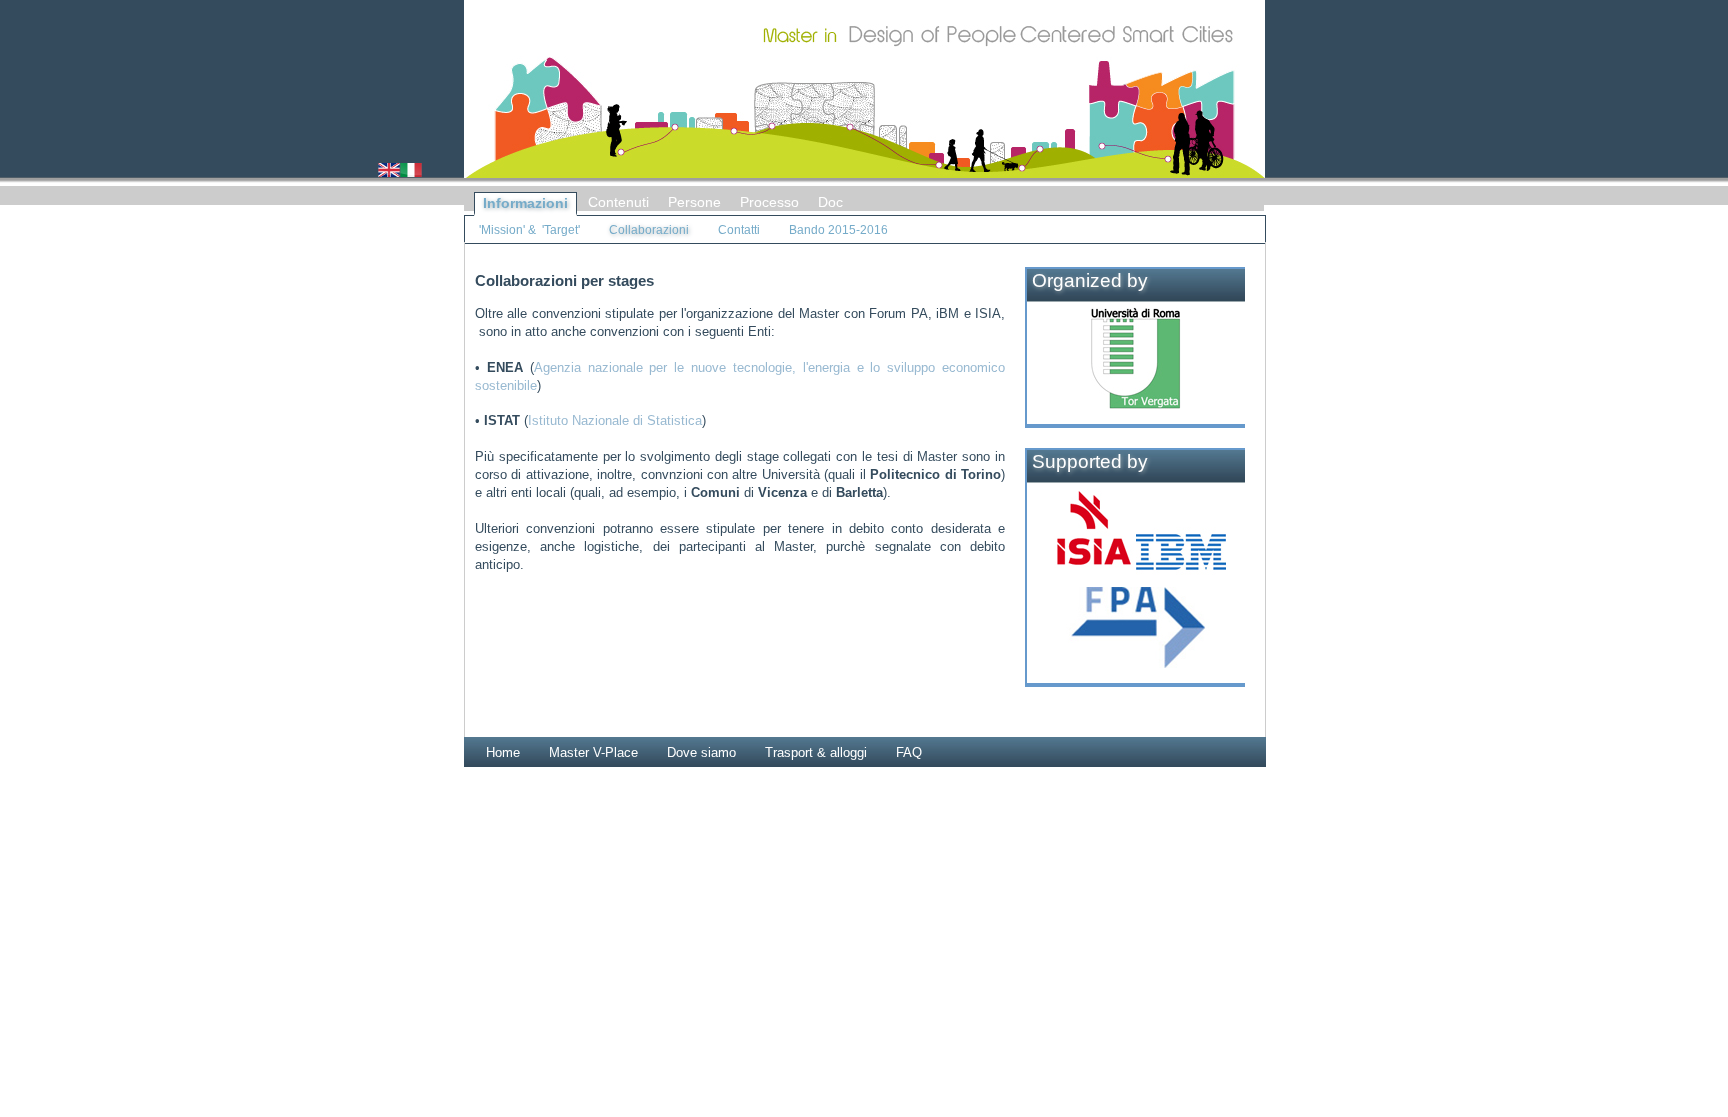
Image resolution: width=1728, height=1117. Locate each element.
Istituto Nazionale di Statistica (615, 420)
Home (503, 752)
